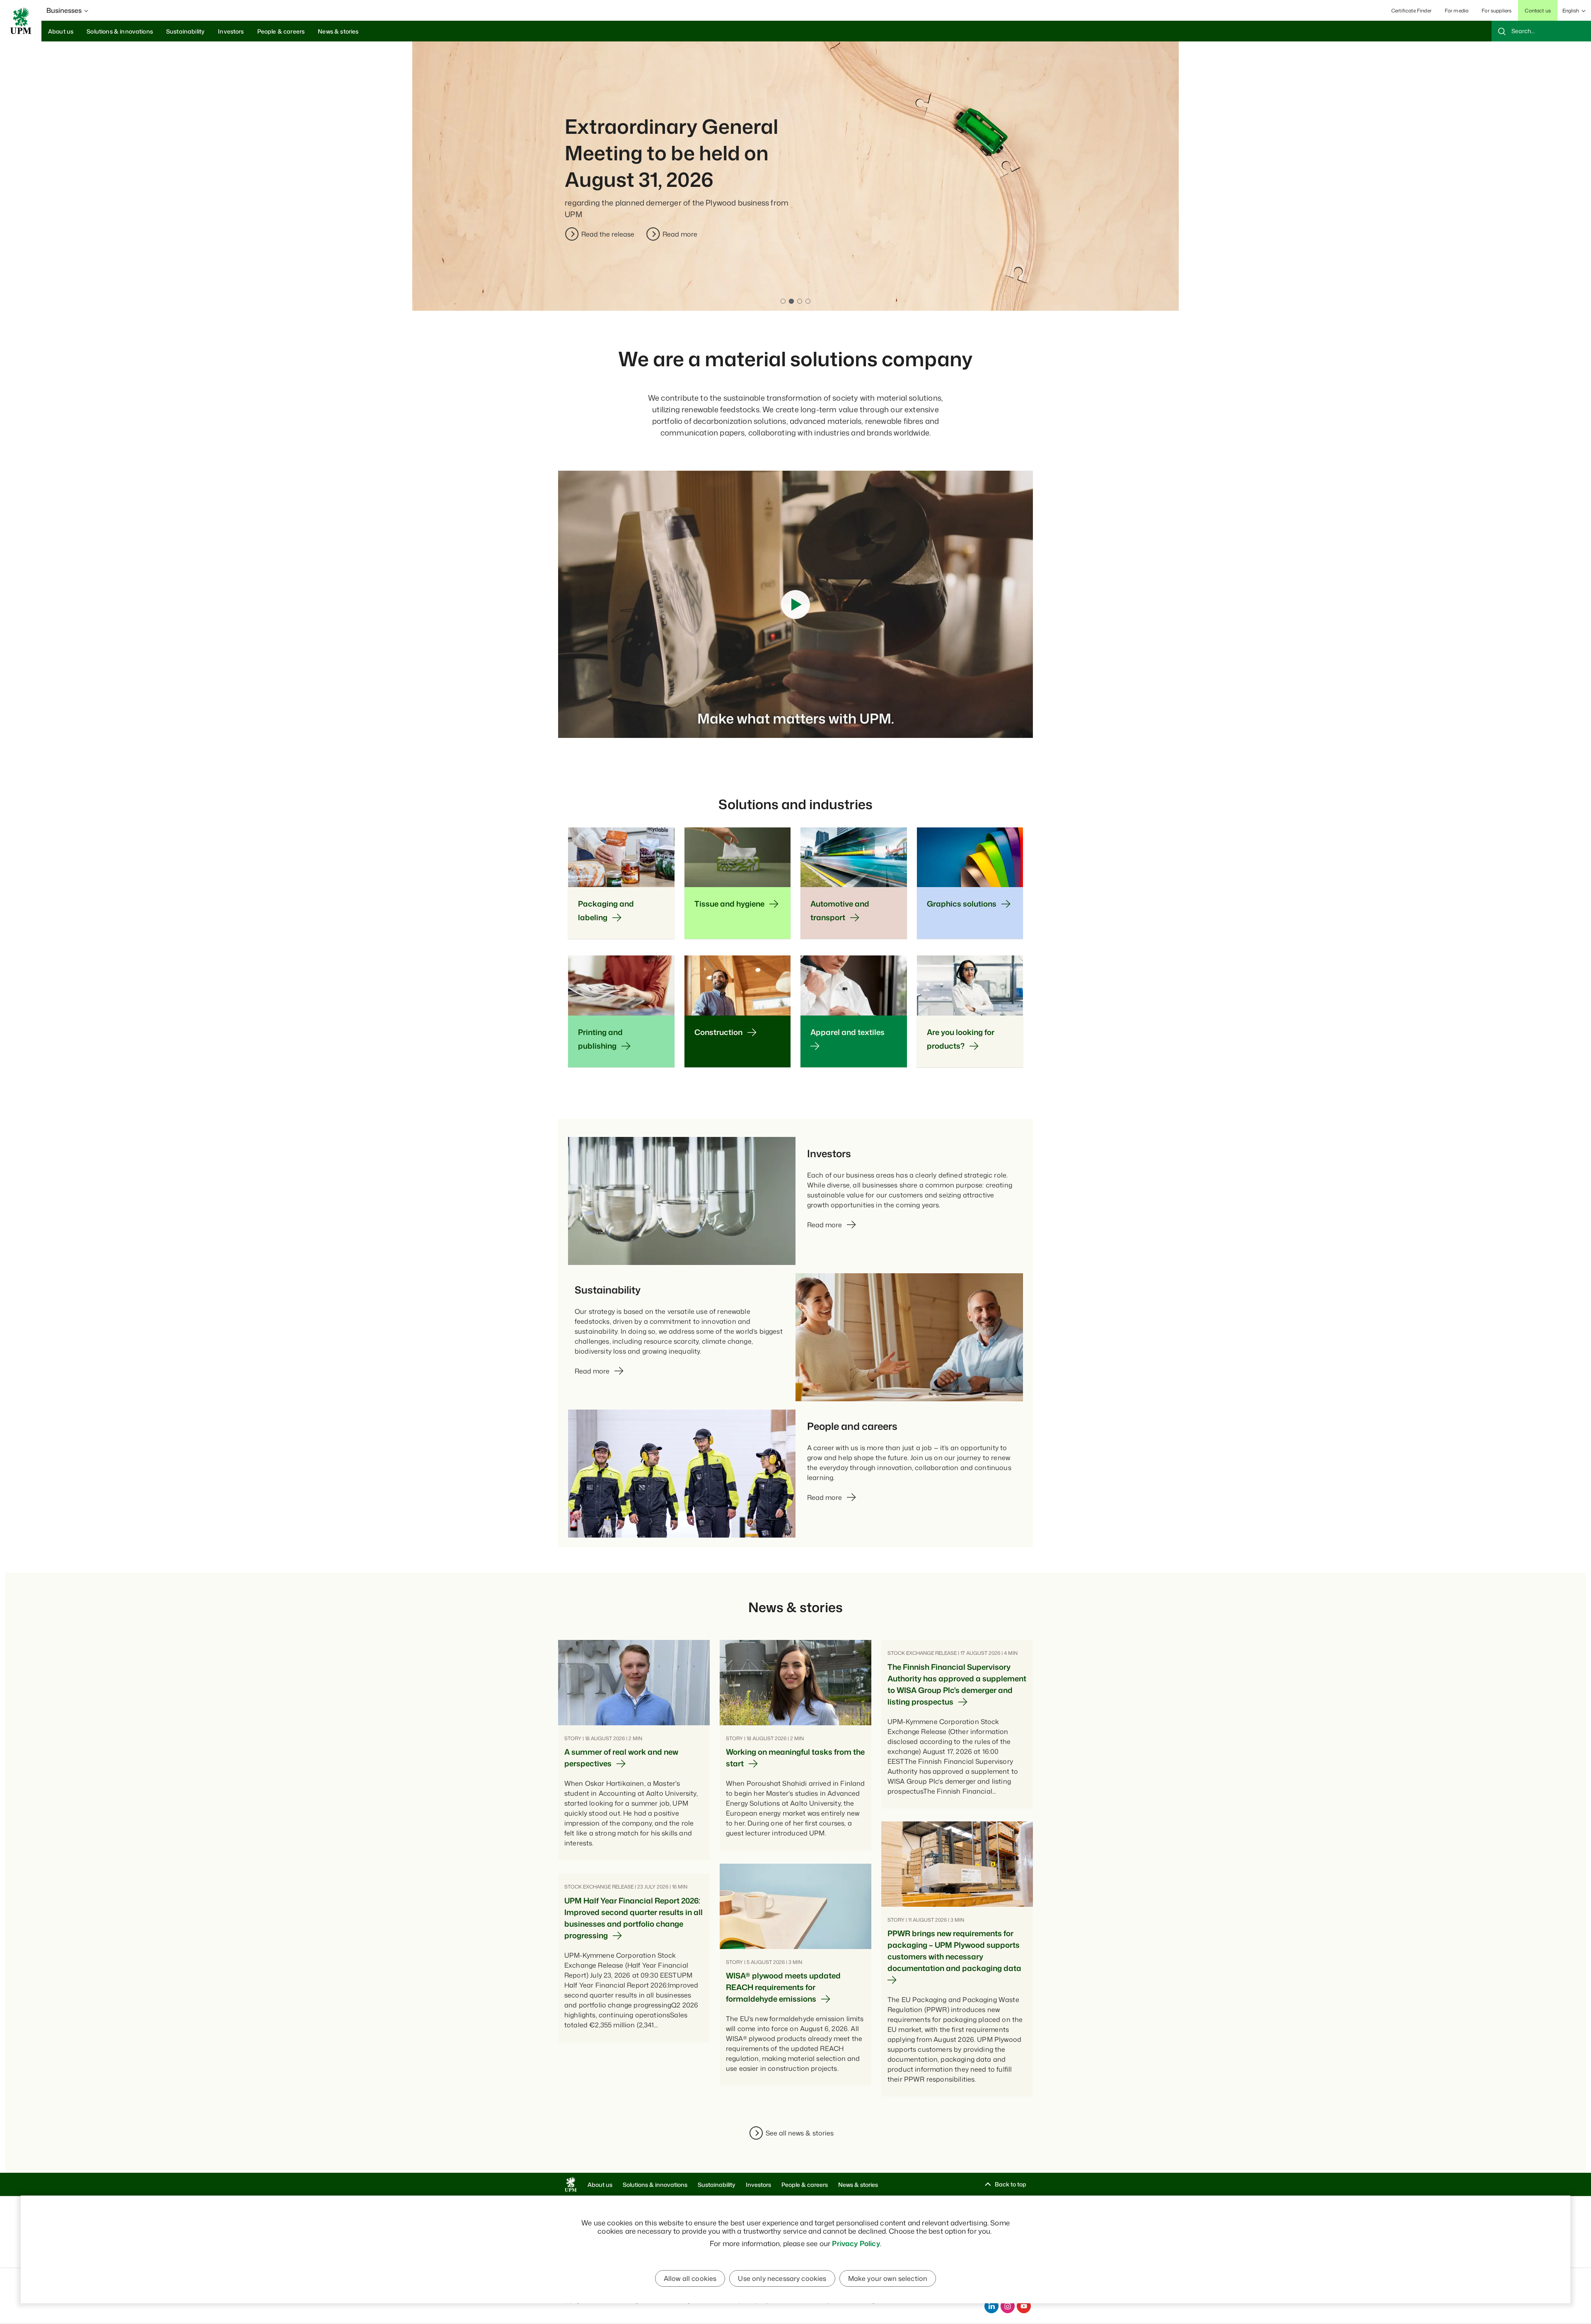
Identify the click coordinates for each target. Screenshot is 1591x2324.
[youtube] (1024, 2306)
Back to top (1011, 2184)
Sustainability (717, 2185)
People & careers (805, 2185)
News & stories (858, 2185)
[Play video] (795, 605)
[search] (1541, 31)
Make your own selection (888, 2278)
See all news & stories (800, 2133)
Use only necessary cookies (782, 2278)
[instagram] (1008, 2306)
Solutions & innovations (655, 2185)
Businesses (64, 10)
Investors (758, 2185)
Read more (599, 234)
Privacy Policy (856, 2243)
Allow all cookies (690, 2278)
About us (600, 2185)
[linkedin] (991, 2306)
